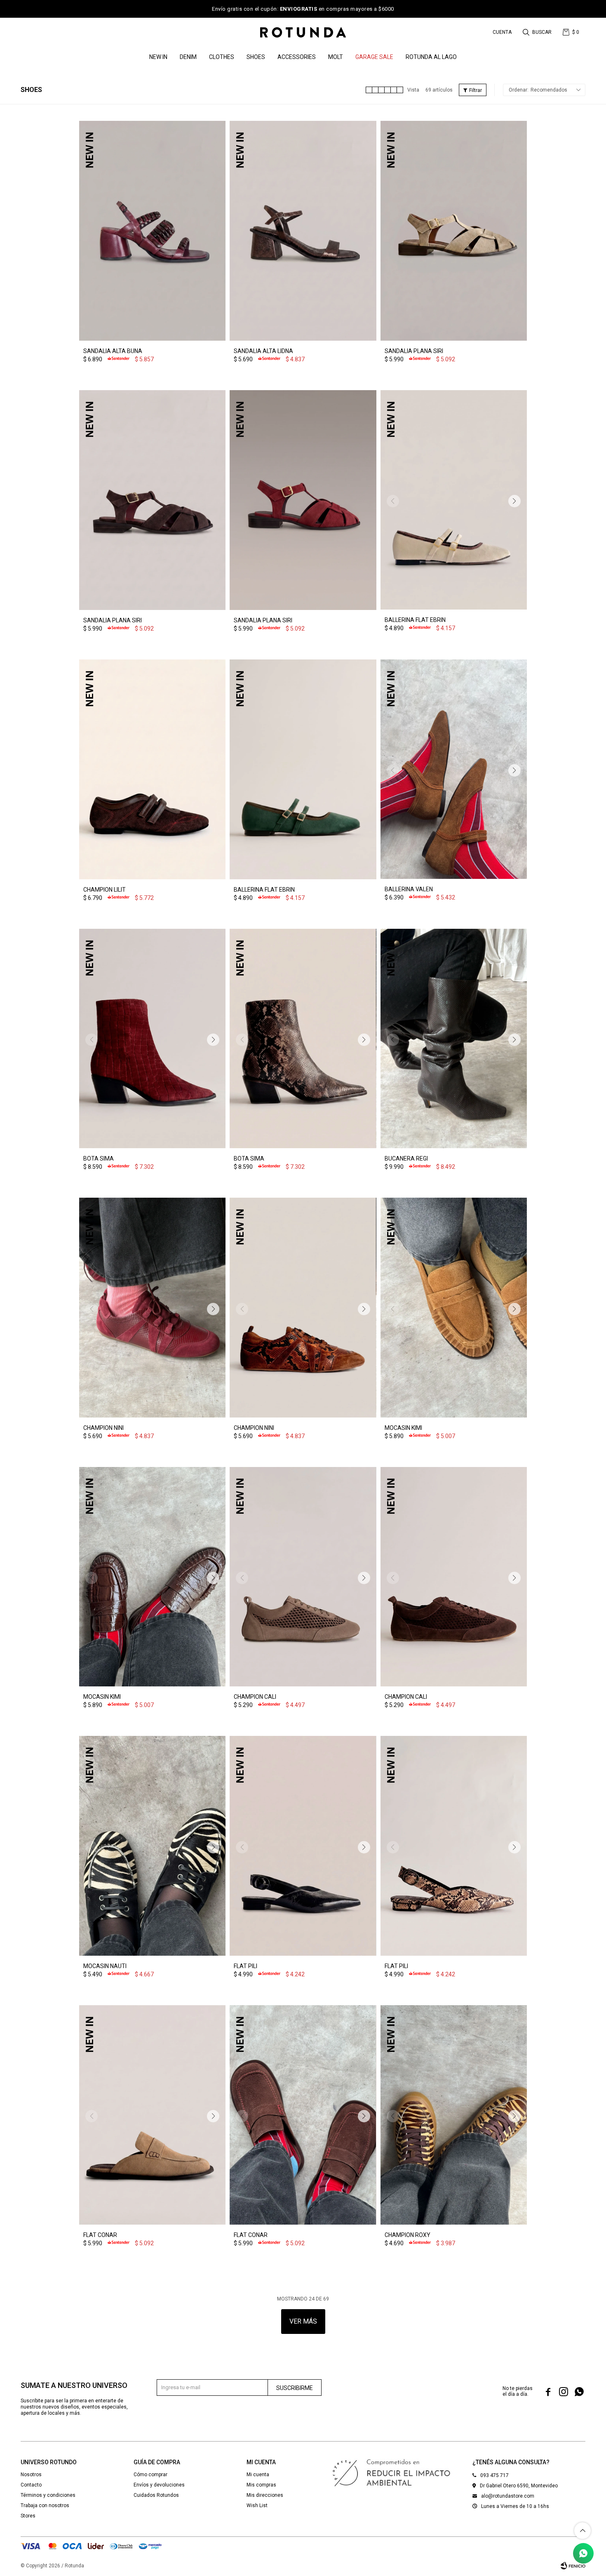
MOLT (336, 57)
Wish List (257, 2505)
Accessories (297, 57)
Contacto (31, 2485)
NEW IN (158, 57)
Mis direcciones (265, 2495)
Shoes (256, 57)
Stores (28, 2516)
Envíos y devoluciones (159, 2485)
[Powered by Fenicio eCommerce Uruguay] (573, 2566)
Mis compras (261, 2485)
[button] (538, 32)
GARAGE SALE (374, 57)
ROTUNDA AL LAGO (431, 57)
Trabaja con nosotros (45, 2505)
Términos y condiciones (48, 2495)
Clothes (222, 57)
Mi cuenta (258, 2475)
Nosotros (31, 2475)
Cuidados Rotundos (156, 2495)
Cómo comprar (150, 2475)
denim (188, 57)
